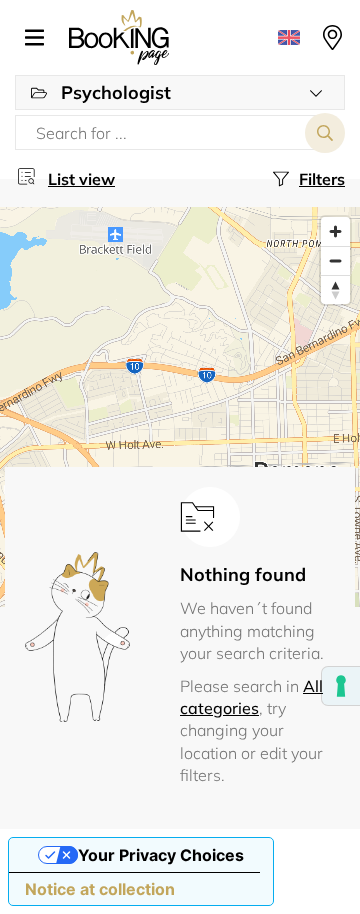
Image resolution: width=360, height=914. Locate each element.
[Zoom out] (335, 260)
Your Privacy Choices (161, 855)
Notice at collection (100, 889)
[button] (42, 38)
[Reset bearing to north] (335, 289)
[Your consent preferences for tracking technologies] (341, 686)
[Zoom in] (335, 231)
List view (81, 179)
